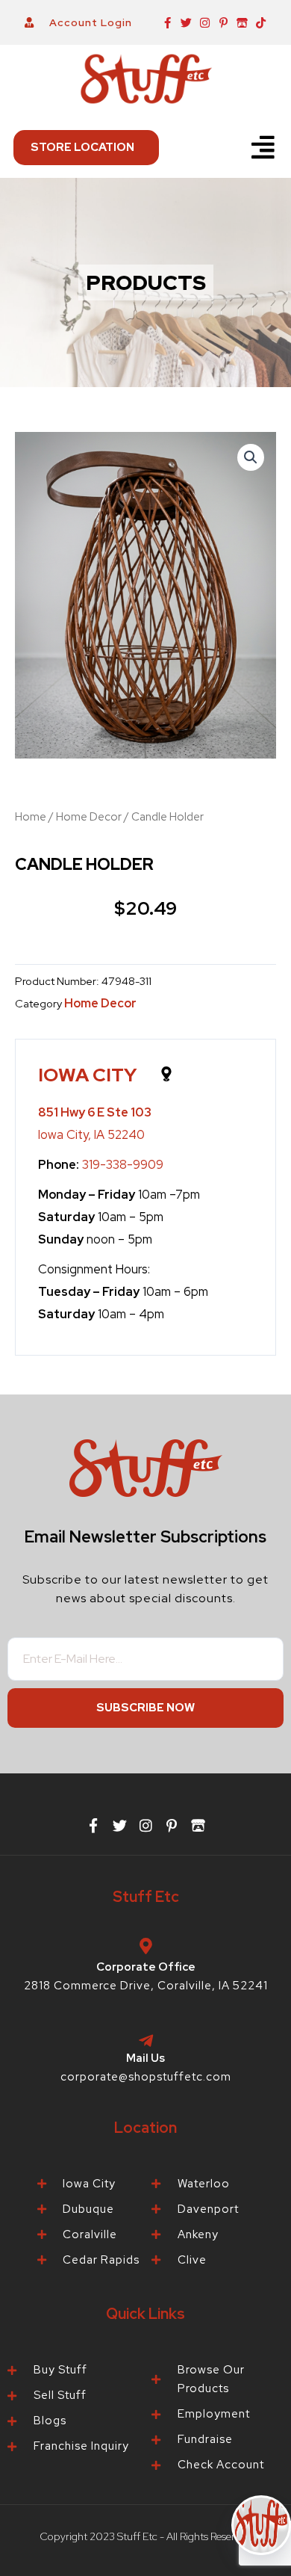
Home (31, 817)
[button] (263, 148)
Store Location (82, 147)
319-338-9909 (123, 1164)
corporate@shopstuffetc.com (146, 2077)
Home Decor (89, 817)
